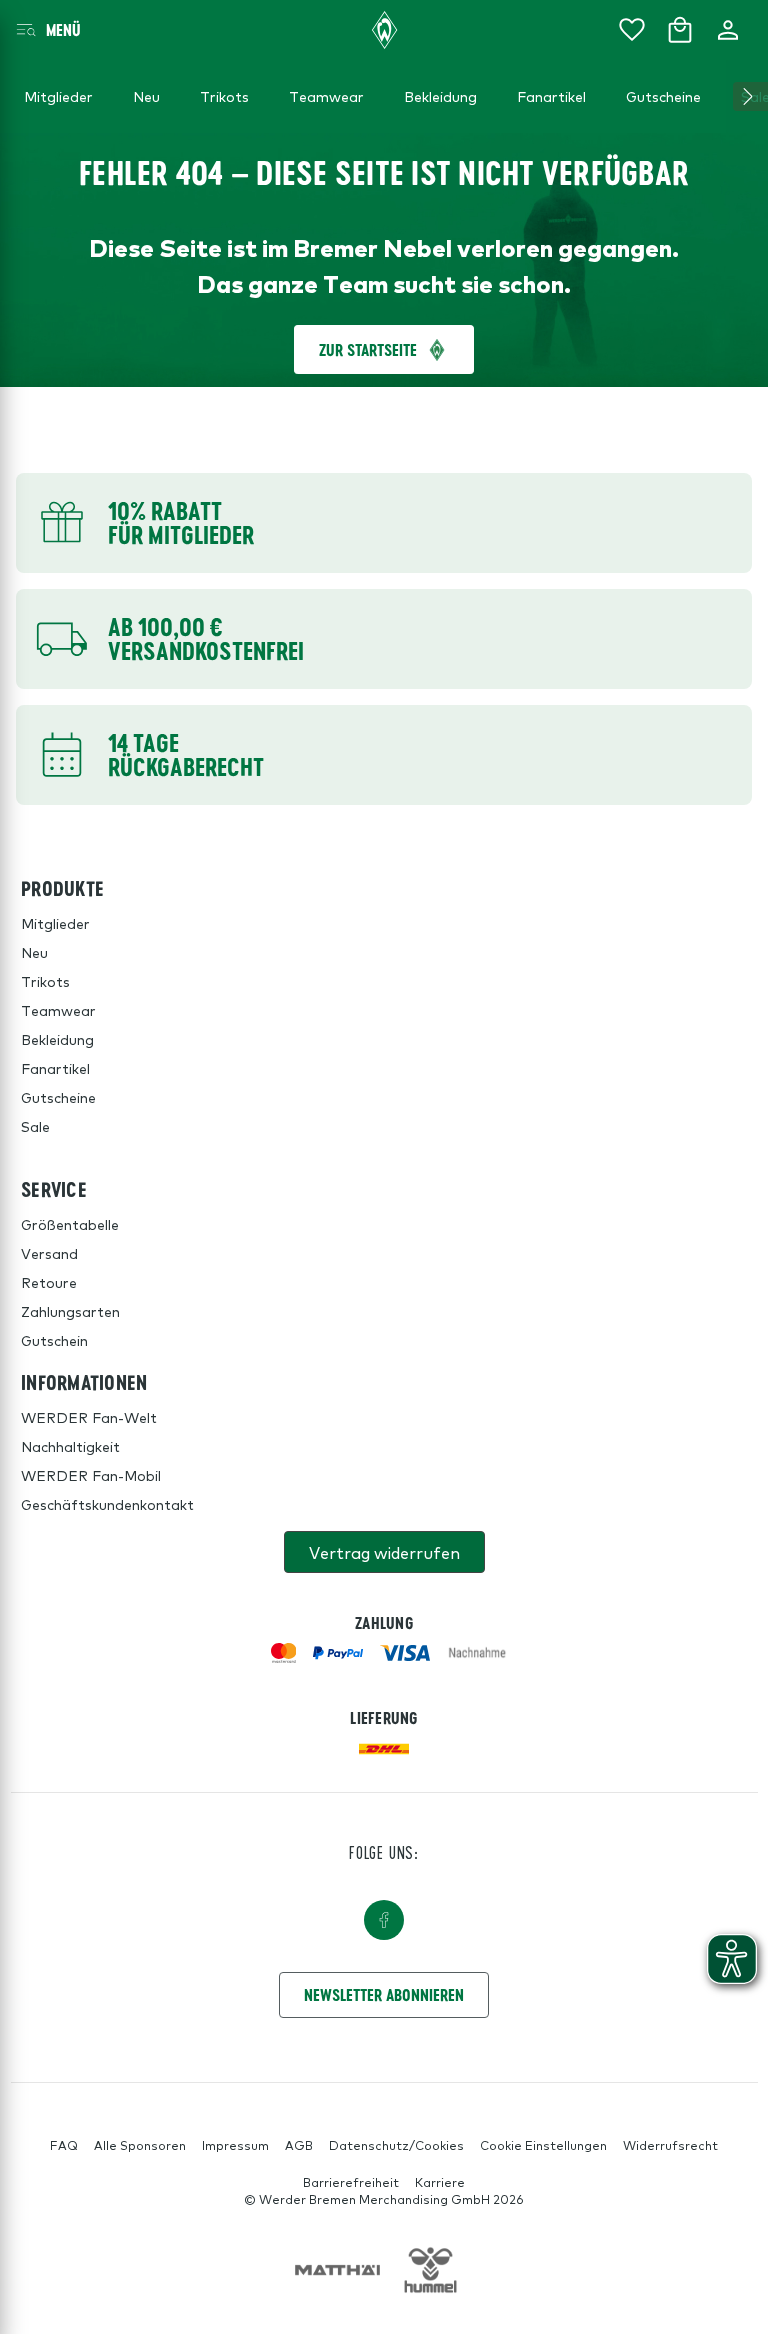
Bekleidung (57, 1039)
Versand (49, 1253)
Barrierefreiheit (351, 2182)
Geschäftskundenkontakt (107, 1504)
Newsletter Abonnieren (384, 1994)
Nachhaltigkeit (70, 1446)
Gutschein (54, 1340)
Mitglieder (55, 923)
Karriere (440, 2182)
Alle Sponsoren (140, 2145)
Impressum (235, 2145)
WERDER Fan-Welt (89, 1417)
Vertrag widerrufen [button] (384, 1552)
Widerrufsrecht (670, 2145)
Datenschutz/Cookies (396, 2145)
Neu (34, 952)
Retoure (49, 1282)
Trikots (45, 981)
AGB (299, 2145)
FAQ (64, 2145)
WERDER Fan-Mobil (91, 1475)
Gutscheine (58, 1097)
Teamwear (58, 1010)
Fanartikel (55, 1068)
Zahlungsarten (70, 1311)
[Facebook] (384, 1920)
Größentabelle (70, 1224)
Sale (35, 1126)
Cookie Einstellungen (543, 2145)
